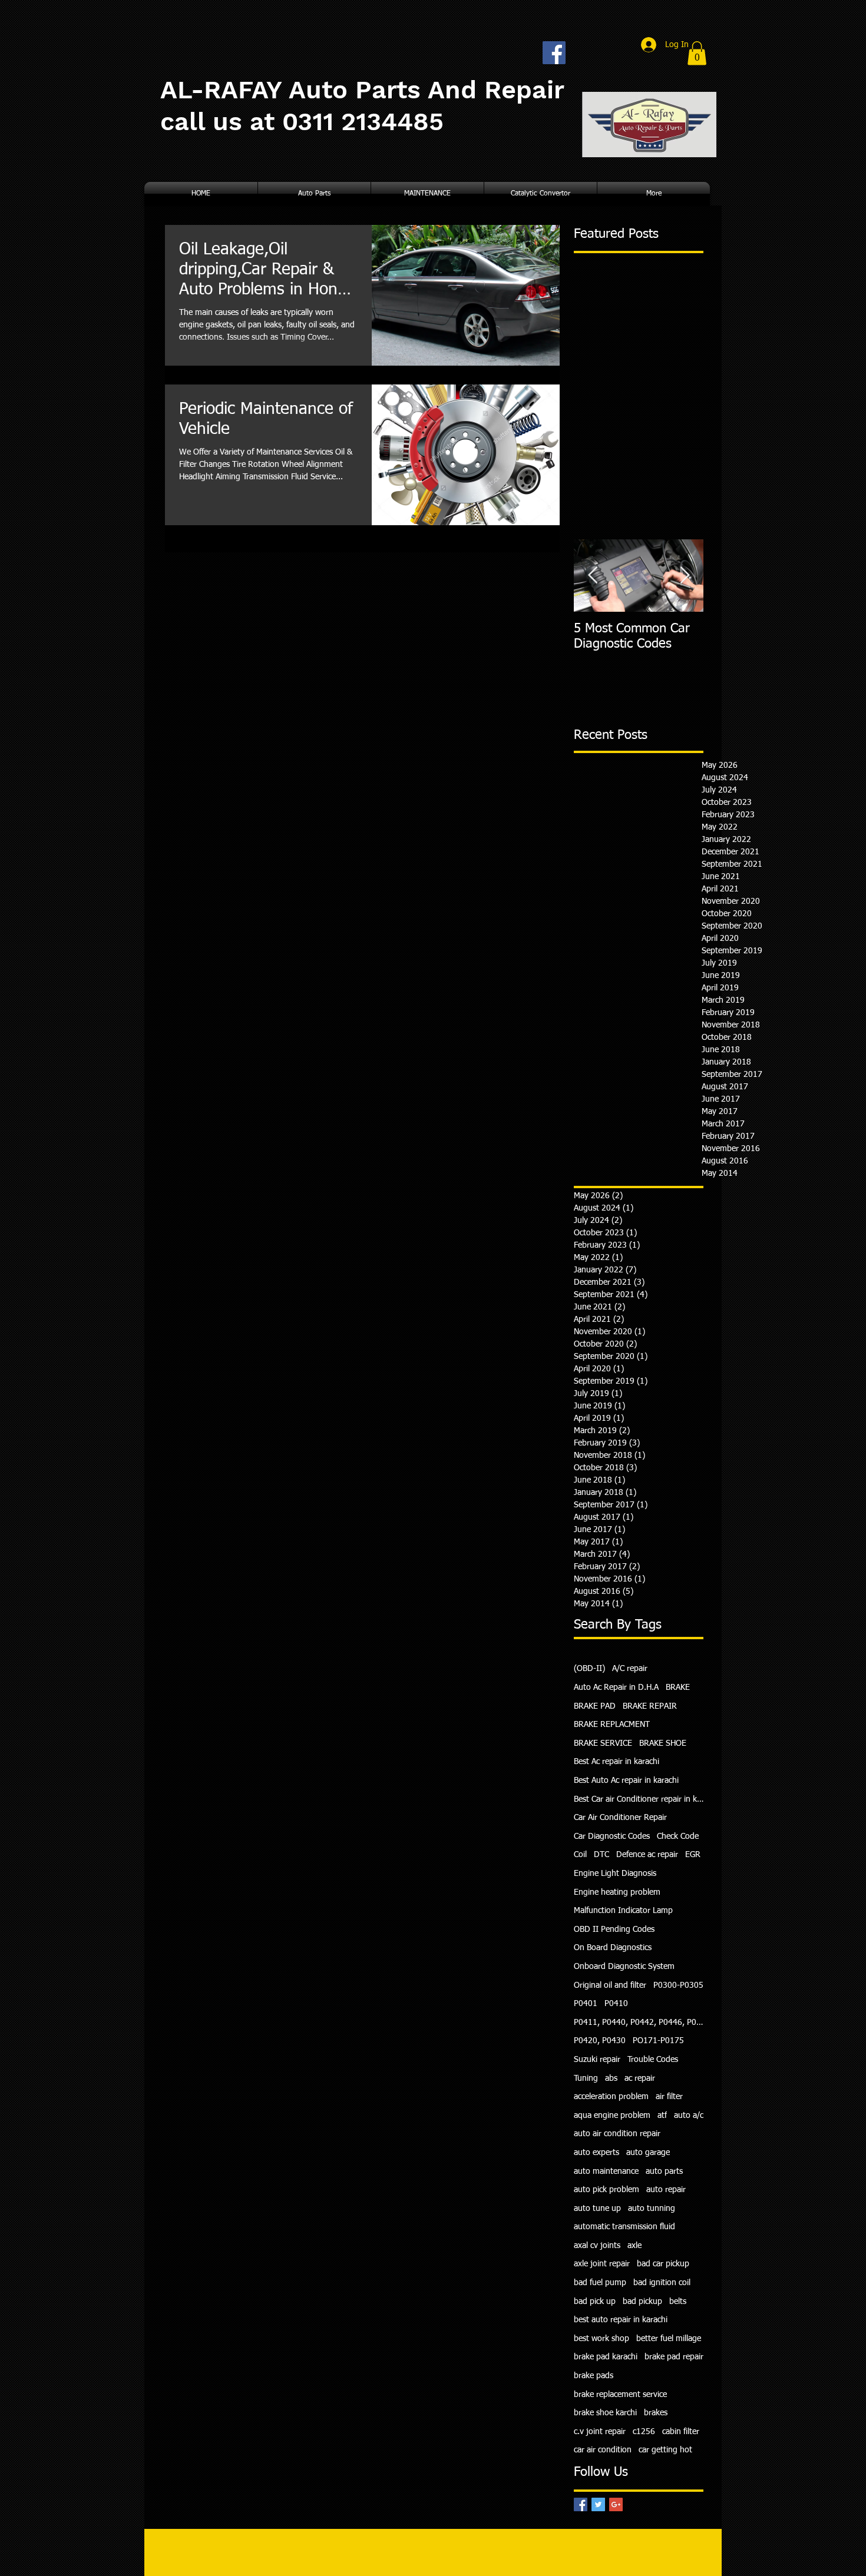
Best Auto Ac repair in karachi (626, 1781)
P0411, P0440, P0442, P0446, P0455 (639, 2023)
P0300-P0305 (678, 1985)
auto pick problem (606, 2190)
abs (611, 2078)
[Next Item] (685, 576)
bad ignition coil (662, 2283)
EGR (693, 1855)
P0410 (616, 2004)
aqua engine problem (612, 2116)
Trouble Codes (653, 2060)
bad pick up (595, 2302)
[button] (697, 53)
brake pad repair (674, 2357)
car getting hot (665, 2450)
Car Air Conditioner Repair (620, 1818)
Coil (580, 1855)
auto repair (666, 2190)
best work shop (601, 2339)
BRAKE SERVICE (603, 1743)
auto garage (648, 2153)
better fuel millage (669, 2339)
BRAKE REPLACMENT (612, 1725)
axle (634, 2246)
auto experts (596, 2153)
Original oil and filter (610, 1985)
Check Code (678, 1836)
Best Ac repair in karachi (617, 1762)
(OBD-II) (589, 1669)
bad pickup (642, 2302)
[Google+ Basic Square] (616, 2504)
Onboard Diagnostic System (624, 1967)
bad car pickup (663, 2264)
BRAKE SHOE (663, 1743)
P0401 (586, 2004)
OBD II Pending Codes (614, 1929)
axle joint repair (602, 2264)
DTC (601, 1855)
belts (678, 2302)
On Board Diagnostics (613, 1948)
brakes (656, 2413)
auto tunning (652, 2209)
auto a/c (689, 2116)
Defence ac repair (647, 1855)
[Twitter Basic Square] (598, 2504)
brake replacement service (620, 2395)
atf (662, 2116)
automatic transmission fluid (624, 2227)
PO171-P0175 (658, 2041)
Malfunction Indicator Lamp (623, 1911)
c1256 (644, 2432)
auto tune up (597, 2209)
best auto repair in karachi (621, 2320)
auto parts (664, 2171)
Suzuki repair (597, 2060)
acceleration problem (611, 2097)
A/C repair (630, 1669)
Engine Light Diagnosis (615, 1874)
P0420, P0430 (600, 2041)
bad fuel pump (600, 2283)
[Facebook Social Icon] (554, 53)
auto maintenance (606, 2171)
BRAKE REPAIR (650, 1706)
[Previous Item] (593, 576)
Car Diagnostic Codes (612, 1836)
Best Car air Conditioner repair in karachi (639, 1799)
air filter (669, 2097)
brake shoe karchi (605, 2413)
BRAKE (678, 1688)
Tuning (586, 2078)
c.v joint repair (600, 2432)
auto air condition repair (617, 2134)
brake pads (594, 2376)
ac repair (640, 2078)
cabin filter (681, 2432)
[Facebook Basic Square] (581, 2504)
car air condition (603, 2450)
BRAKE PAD (595, 1706)
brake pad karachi (606, 2357)
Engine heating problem (617, 1892)
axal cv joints (597, 2246)
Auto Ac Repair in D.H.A (616, 1688)
